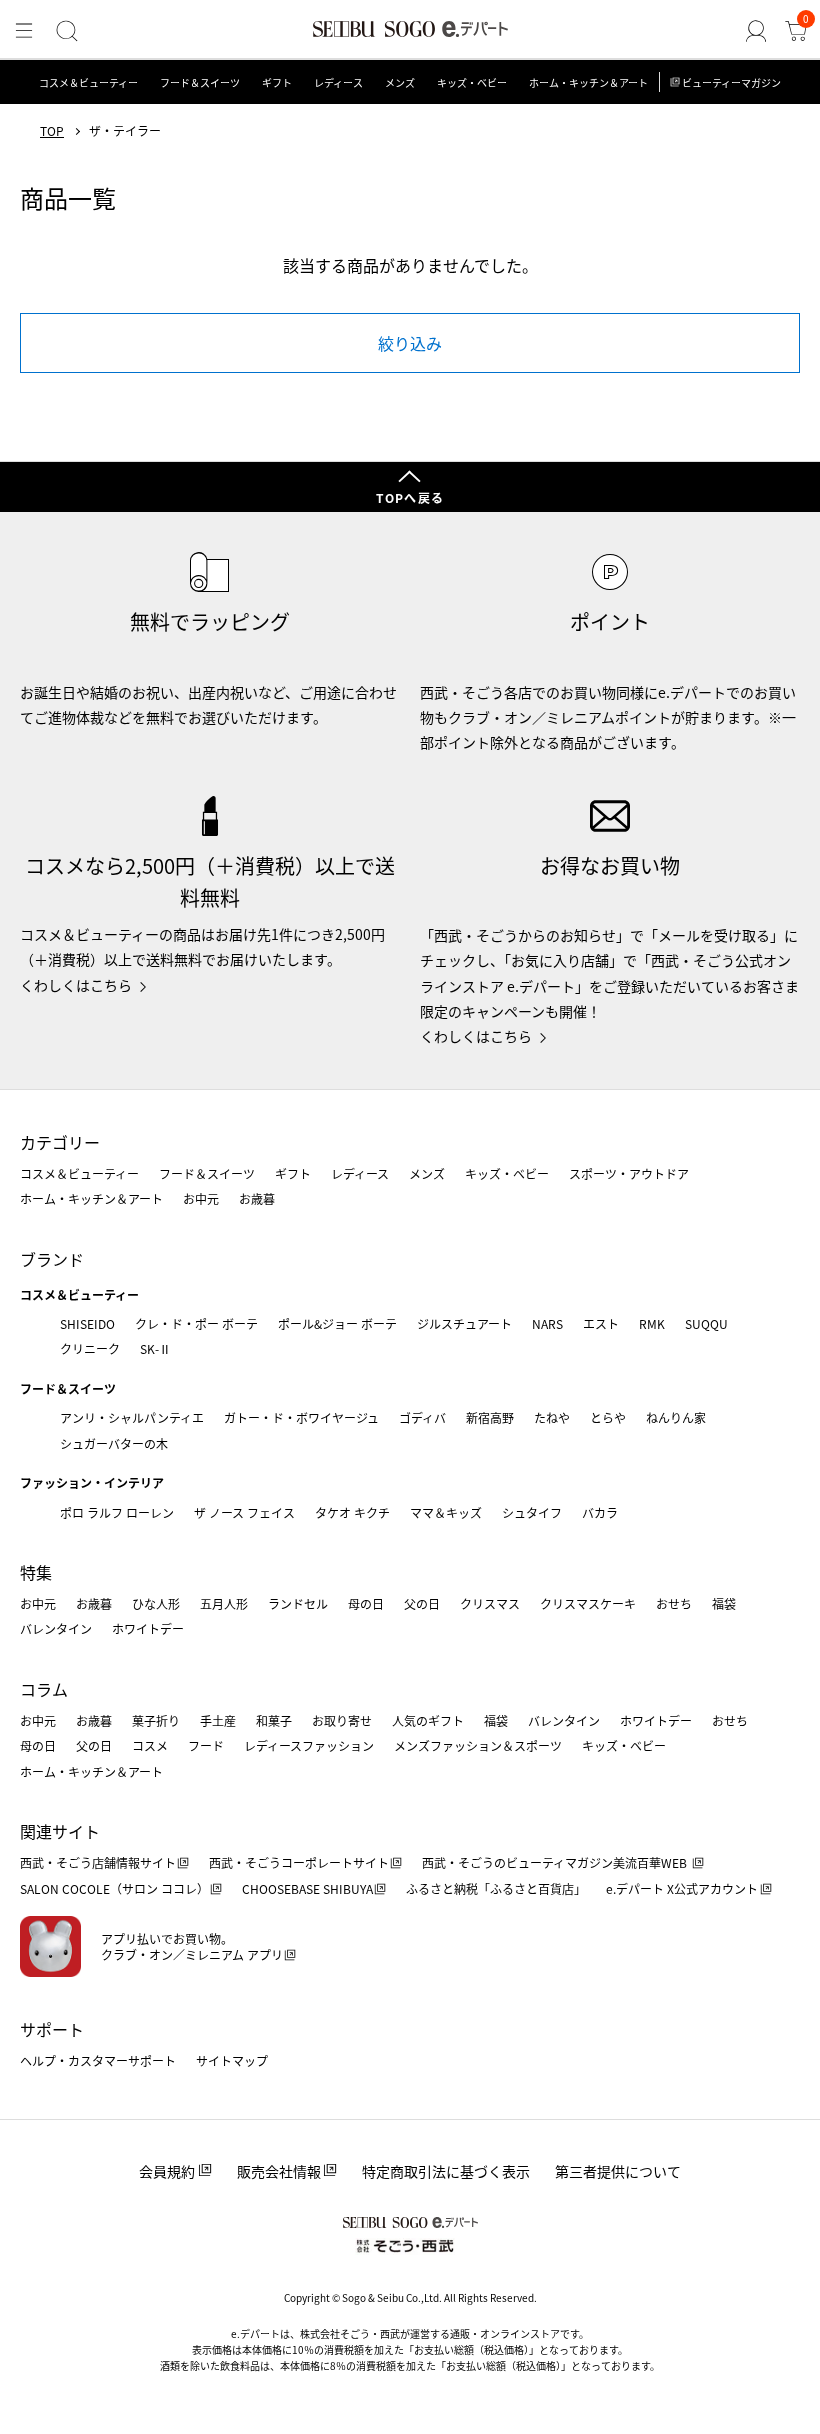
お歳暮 (257, 1198)
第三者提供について (618, 2171)
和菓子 (274, 1720)
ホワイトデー (148, 1628)
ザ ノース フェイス (244, 1512)
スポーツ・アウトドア (629, 1173)
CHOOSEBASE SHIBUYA (307, 1888)
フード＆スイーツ (200, 82)
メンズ (400, 82)
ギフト (277, 82)
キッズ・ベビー (472, 82)
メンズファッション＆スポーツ (478, 1745)
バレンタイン (56, 1628)
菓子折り (156, 1720)
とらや (608, 1417)
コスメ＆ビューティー (88, 82)
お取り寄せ (342, 1720)
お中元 (201, 1198)
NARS (547, 1323)
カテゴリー (60, 1142)
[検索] (67, 31)
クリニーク (90, 1348)
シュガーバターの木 (114, 1443)
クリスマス (490, 1603)
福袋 (724, 1603)
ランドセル (298, 1603)
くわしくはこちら (76, 985)
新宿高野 (490, 1417)
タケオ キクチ (352, 1512)
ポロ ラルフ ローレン (117, 1512)
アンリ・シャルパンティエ (132, 1417)
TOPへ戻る (410, 497)
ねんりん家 (676, 1417)
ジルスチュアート (464, 1323)
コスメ (150, 1745)
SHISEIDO (87, 1323)
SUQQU (706, 1323)
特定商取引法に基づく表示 (446, 2171)
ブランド (52, 1259)
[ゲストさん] (756, 31)
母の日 (366, 1603)
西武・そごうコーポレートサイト (299, 1862)
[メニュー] (24, 31)
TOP (52, 131)
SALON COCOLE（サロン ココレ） (114, 1888)
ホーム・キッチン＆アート (588, 82)
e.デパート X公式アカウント (682, 1888)
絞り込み (410, 343)
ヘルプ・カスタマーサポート (98, 2060)
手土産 (218, 1720)
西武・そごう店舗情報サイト (98, 1862)
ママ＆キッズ (446, 1512)
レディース (338, 82)
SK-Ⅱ (155, 1348)
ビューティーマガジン (731, 82)
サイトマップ (232, 2060)
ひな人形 (156, 1603)
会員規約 (167, 2171)
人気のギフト (428, 1720)
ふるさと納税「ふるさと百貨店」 (496, 1888)
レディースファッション (309, 1745)
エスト (601, 1323)
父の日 (422, 1603)
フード (206, 1745)
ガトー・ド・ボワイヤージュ (301, 1417)
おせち (674, 1603)
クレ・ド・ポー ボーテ (196, 1323)
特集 (36, 1572)
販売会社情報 (279, 2171)
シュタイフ (532, 1512)
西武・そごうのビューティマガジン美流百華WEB (556, 1862)
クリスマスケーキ (588, 1603)
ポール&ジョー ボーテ (337, 1323)
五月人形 (224, 1603)
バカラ (600, 1512)
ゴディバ (422, 1417)
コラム (44, 1689)
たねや (552, 1417)
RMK (652, 1323)
